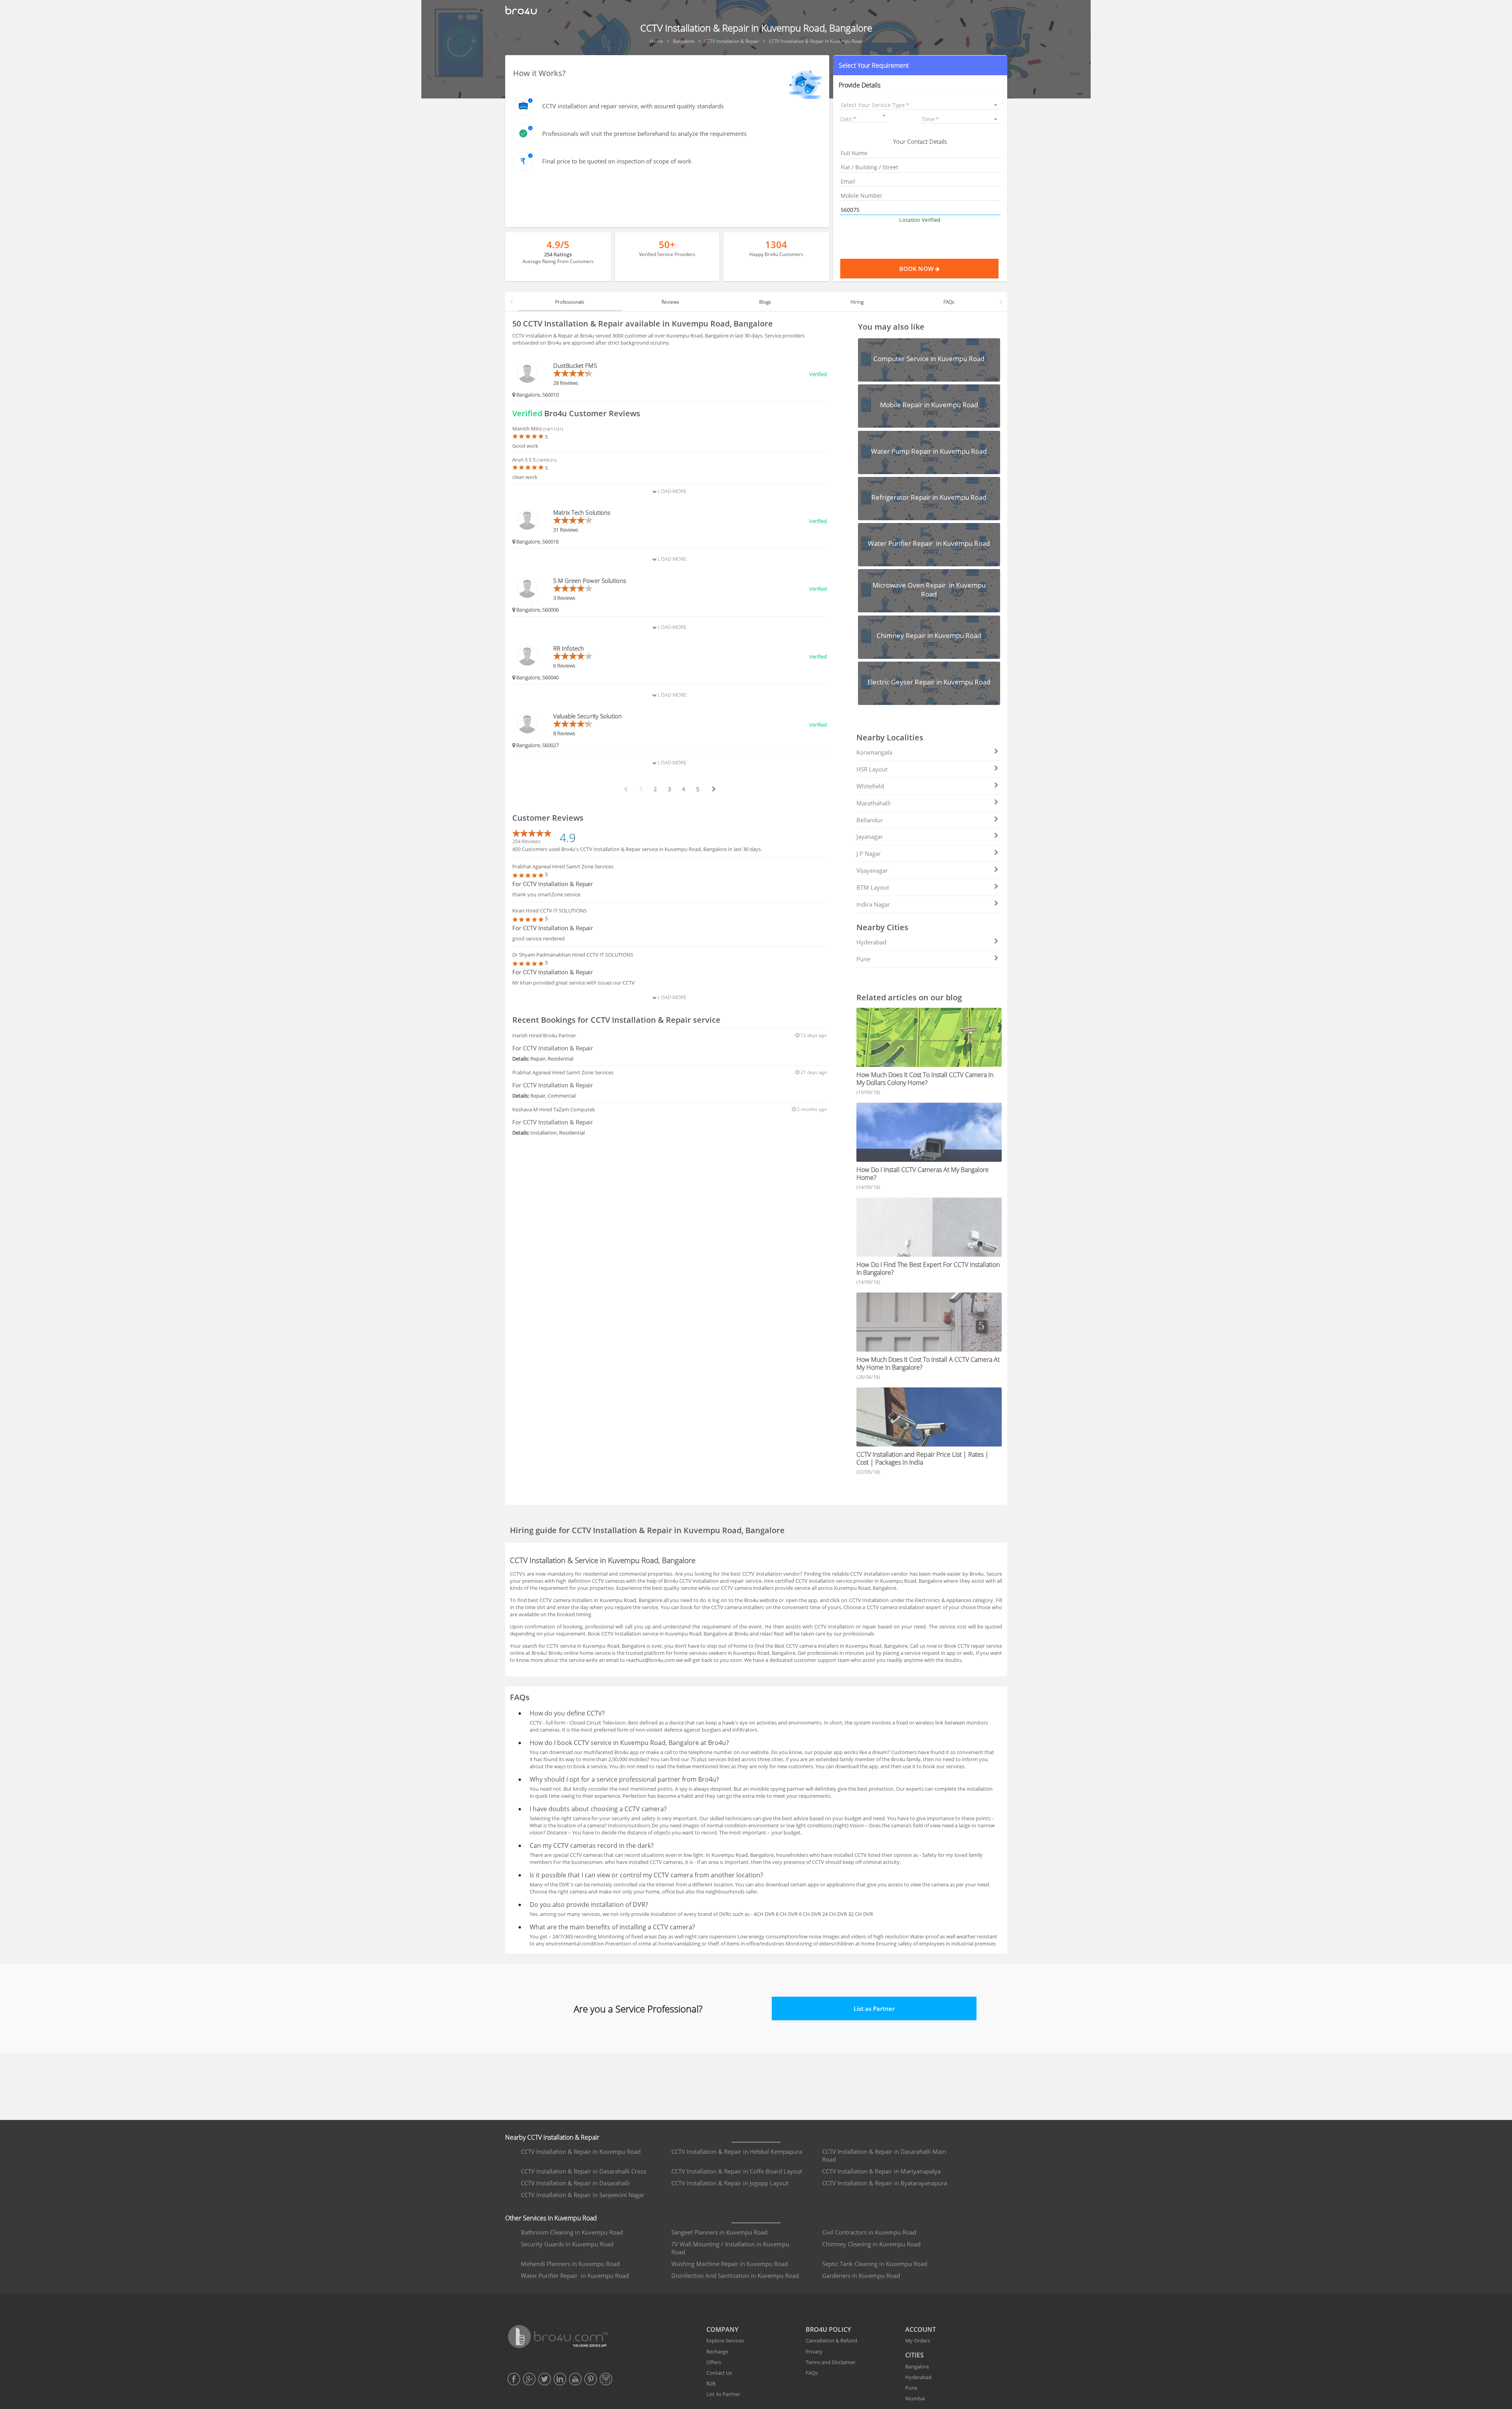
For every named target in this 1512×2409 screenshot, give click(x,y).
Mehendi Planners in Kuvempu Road (570, 2264)
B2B (711, 2383)
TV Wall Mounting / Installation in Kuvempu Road (730, 2248)
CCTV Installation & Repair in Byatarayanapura (885, 2183)
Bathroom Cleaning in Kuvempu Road (572, 2232)
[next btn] (713, 789)
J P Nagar (869, 853)
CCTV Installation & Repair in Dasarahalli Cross (584, 2171)
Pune (863, 959)
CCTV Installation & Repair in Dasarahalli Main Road (884, 2155)
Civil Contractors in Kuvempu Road (869, 2232)
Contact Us (719, 2373)
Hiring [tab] (857, 302)
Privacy (814, 2352)
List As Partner (723, 2394)
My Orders (918, 2340)
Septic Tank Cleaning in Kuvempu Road (875, 2264)
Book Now (917, 269)
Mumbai (915, 2398)
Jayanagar (870, 836)
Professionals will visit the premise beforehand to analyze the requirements (644, 134)
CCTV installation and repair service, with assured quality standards (633, 106)
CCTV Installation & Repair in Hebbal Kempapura (737, 2151)
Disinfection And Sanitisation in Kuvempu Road (735, 2275)
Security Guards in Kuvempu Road (567, 2244)
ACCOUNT (921, 2329)
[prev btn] (625, 789)
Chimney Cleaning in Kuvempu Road (871, 2244)
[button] (920, 65)
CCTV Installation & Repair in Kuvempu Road (581, 2151)
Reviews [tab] (670, 302)
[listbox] (920, 105)
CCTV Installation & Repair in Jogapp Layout (730, 2183)
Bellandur (870, 820)
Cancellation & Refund (831, 2340)
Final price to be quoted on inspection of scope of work (617, 161)
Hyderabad (871, 942)
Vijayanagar (872, 870)
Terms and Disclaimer (831, 2362)
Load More (672, 491)
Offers (714, 2362)
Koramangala (874, 752)
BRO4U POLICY (828, 2329)
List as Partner (874, 2008)
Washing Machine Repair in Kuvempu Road (730, 2264)
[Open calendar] (884, 116)
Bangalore (917, 2366)
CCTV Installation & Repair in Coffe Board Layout (737, 2171)
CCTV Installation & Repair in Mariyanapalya (881, 2171)
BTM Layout (873, 887)
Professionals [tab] (570, 302)
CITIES (914, 2355)
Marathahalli (874, 803)
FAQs (812, 2373)
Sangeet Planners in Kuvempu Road (719, 2232)
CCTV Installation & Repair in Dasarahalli (575, 2183)
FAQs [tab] (949, 302)
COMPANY (722, 2329)
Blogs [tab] (765, 302)
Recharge (717, 2352)
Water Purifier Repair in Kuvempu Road (575, 2275)
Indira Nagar (873, 904)
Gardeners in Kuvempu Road (861, 2275)
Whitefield (870, 786)
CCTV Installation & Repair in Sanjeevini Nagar (583, 2195)
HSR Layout (872, 769)
